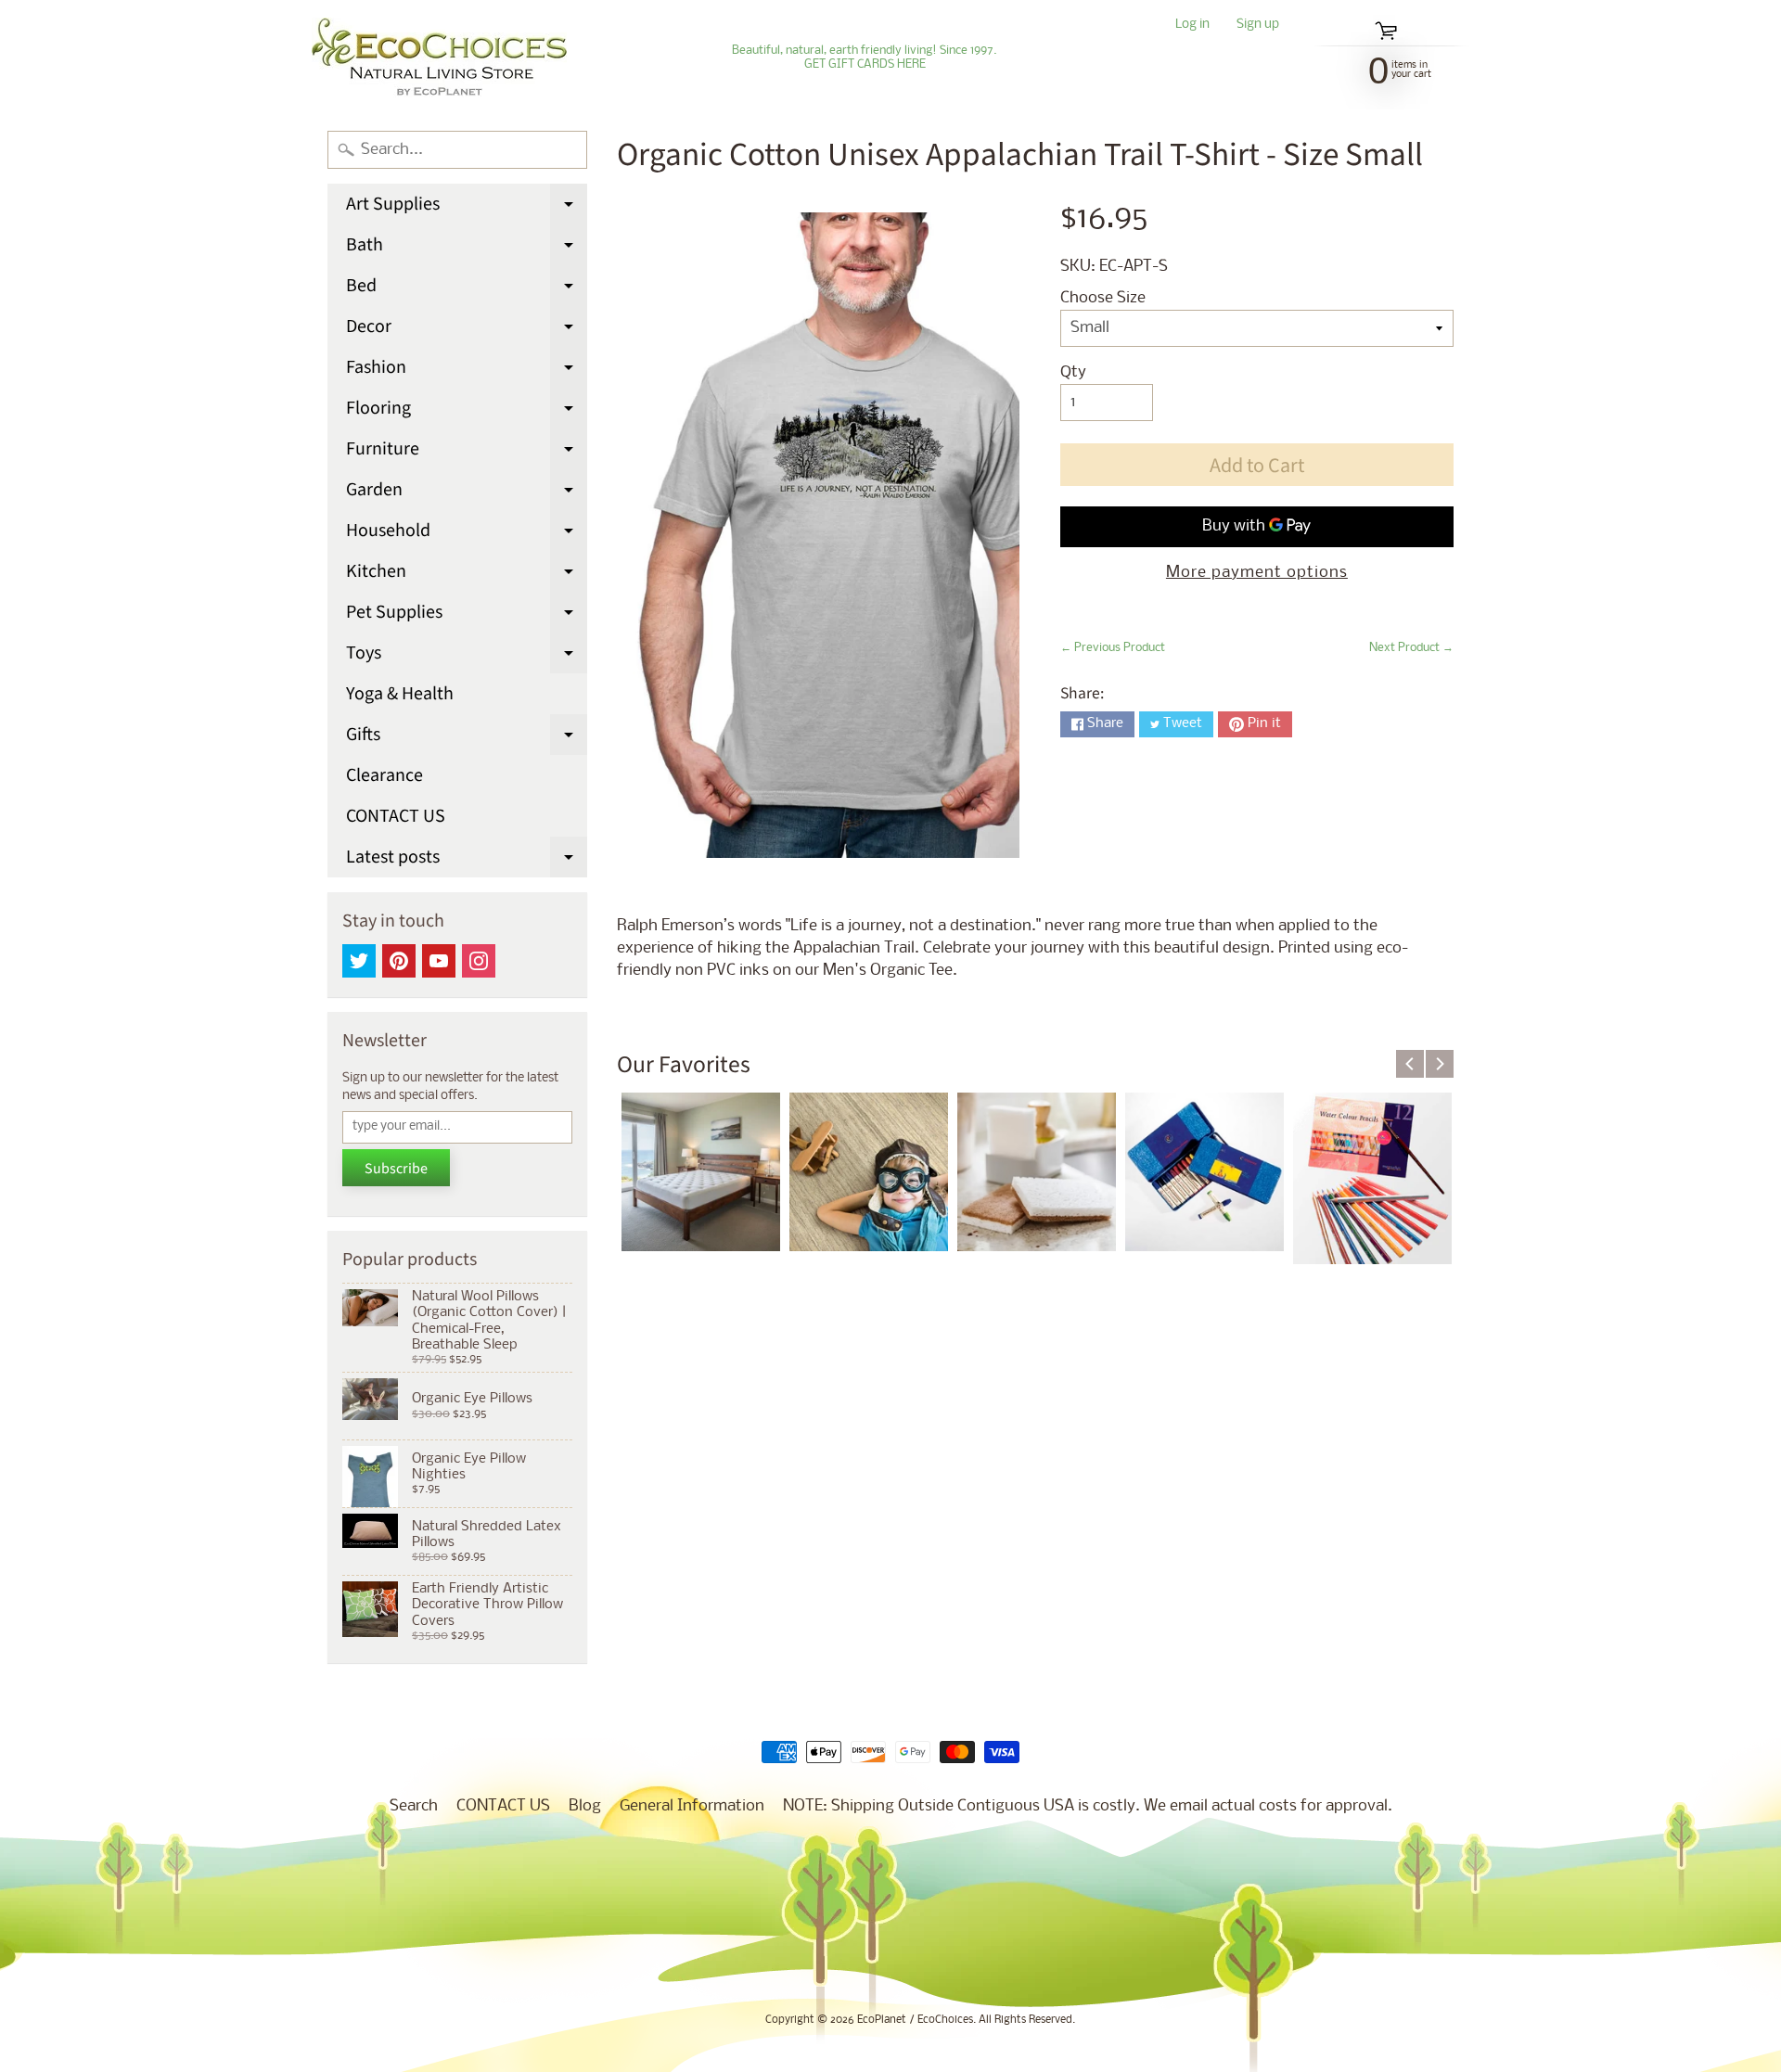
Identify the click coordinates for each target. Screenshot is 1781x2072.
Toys (467, 657)
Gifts (467, 738)
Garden (467, 493)
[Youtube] (439, 961)
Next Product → (1411, 648)
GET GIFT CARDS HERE (865, 65)
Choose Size (1103, 298)
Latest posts (467, 861)
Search (414, 1806)
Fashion (467, 371)
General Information (692, 1806)
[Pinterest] (399, 961)
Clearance (384, 775)
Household (467, 534)
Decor (467, 330)
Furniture (467, 453)
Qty (1073, 372)
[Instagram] (479, 961)
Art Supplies (467, 208)
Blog (585, 1806)
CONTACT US (396, 816)
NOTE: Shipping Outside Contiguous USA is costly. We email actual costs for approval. (1088, 1806)
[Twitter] (359, 961)
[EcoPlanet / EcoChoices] (439, 58)
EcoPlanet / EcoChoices (915, 2020)
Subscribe (396, 1169)
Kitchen (467, 575)
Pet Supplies (467, 616)
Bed (467, 289)
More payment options (1257, 573)
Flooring (467, 412)
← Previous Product (1113, 648)
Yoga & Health (400, 694)
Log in (1192, 26)
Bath (467, 249)
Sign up (1258, 26)
